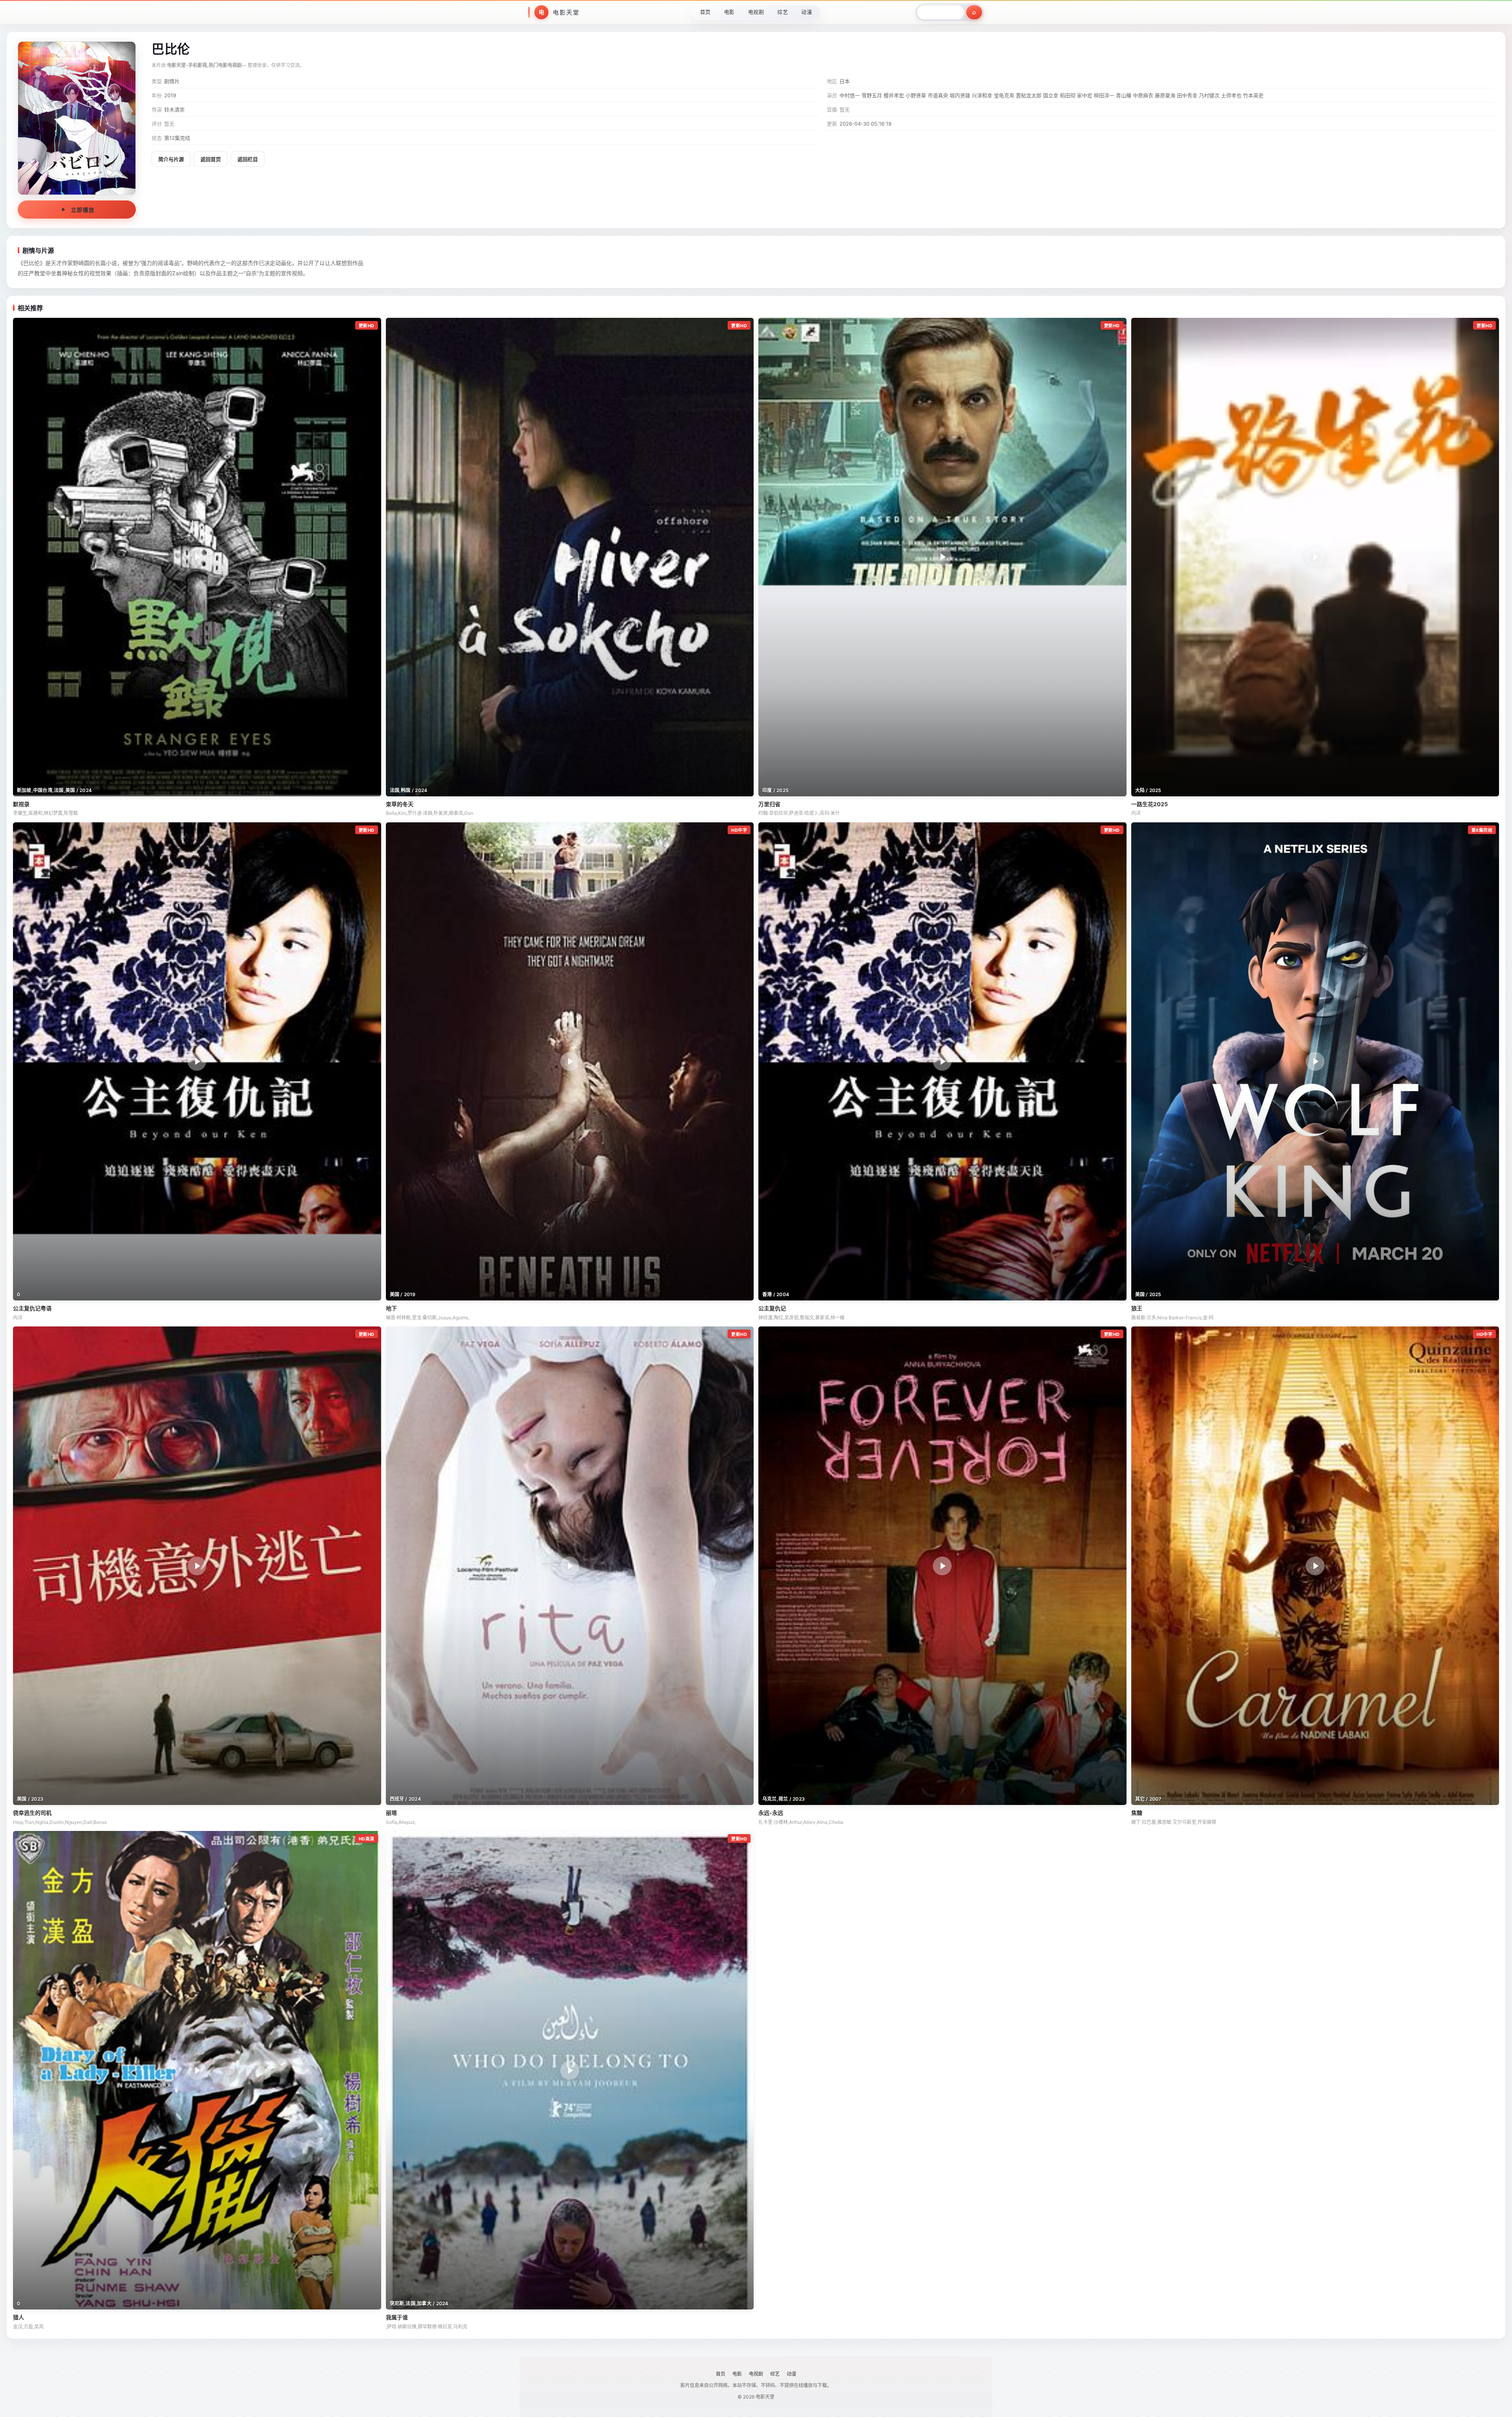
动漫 (807, 12)
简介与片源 (171, 159)
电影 (729, 12)
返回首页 (211, 159)
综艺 (783, 12)
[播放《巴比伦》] (77, 118)
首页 (705, 12)
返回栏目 (248, 159)
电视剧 (756, 12)
